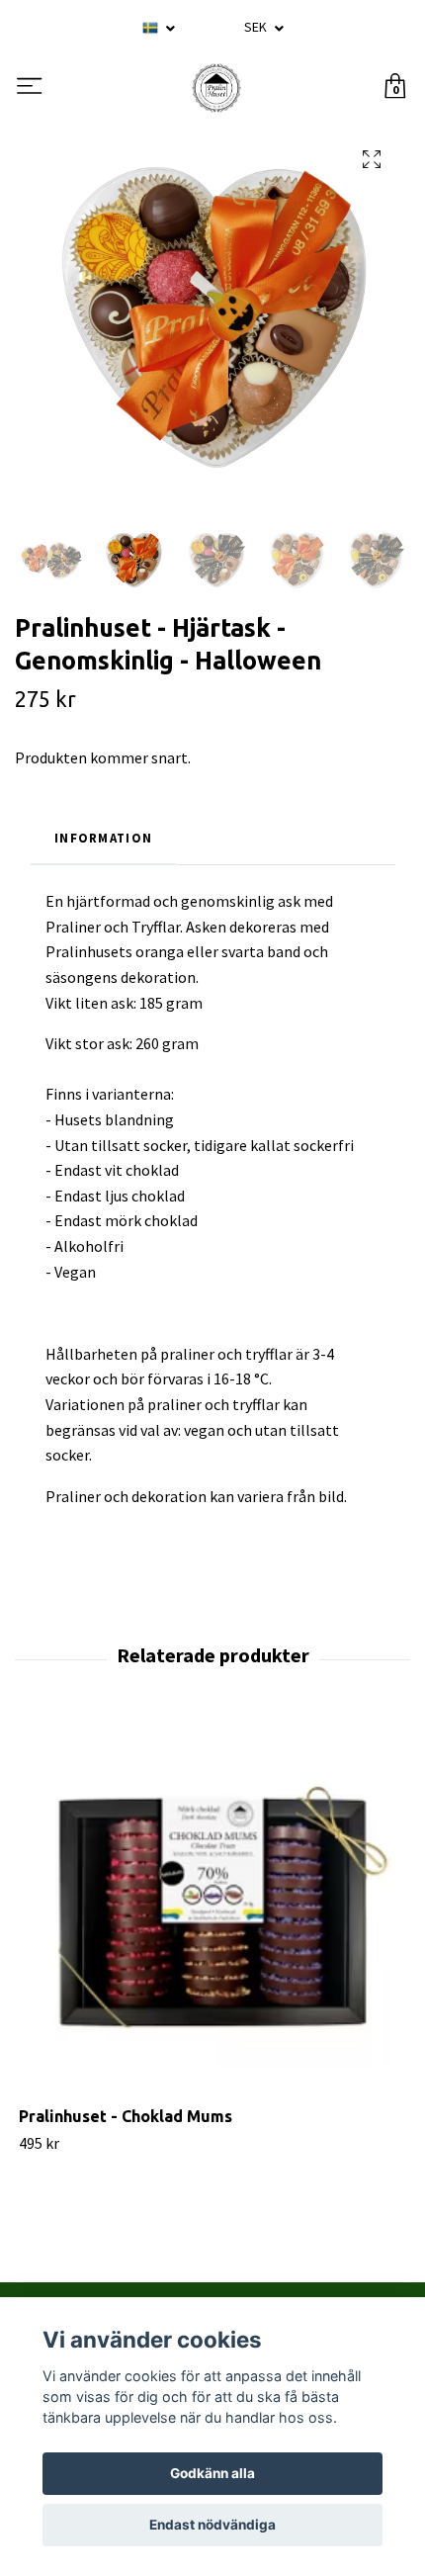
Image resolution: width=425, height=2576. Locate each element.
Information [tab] (103, 838)
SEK (257, 27)
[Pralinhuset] (216, 88)
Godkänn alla (212, 2473)
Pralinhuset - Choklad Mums (126, 2116)
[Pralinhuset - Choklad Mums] (212, 1912)
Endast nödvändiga (212, 2525)
